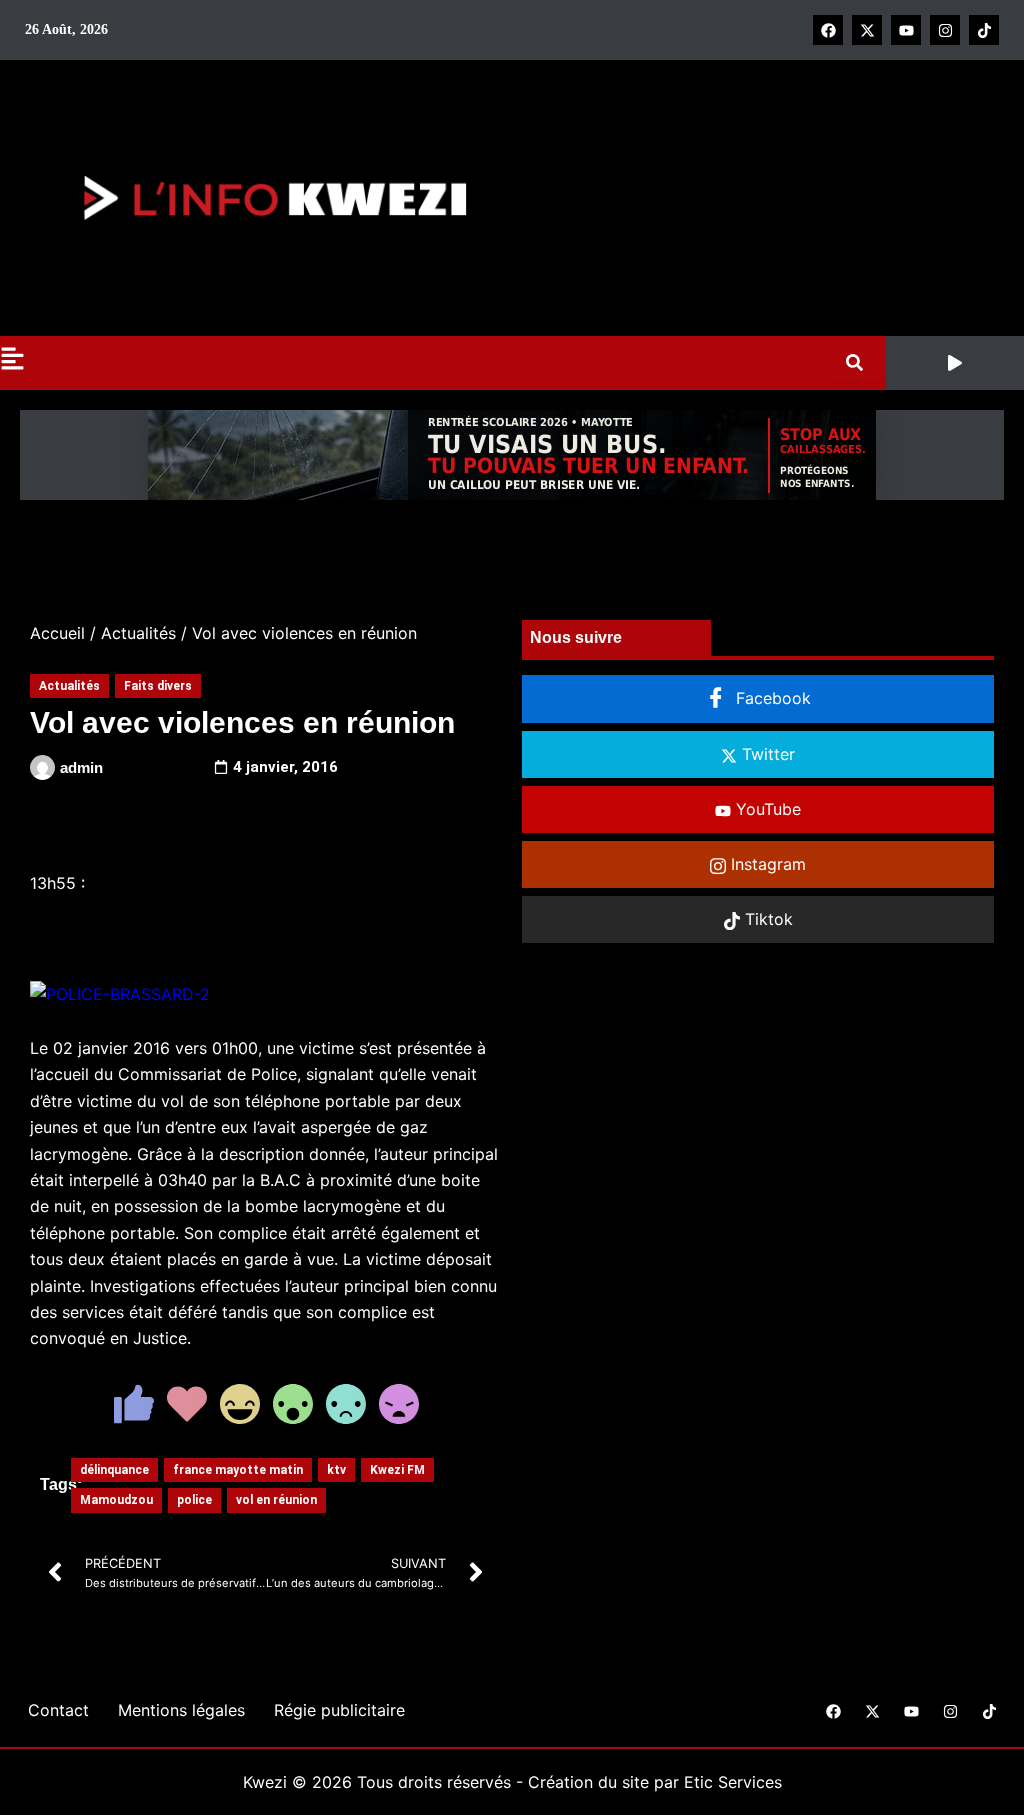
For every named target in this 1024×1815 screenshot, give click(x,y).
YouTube (766, 809)
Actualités (138, 633)
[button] (955, 363)
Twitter (766, 754)
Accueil (57, 633)
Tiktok (766, 919)
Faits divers (158, 686)
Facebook (771, 698)
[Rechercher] (858, 362)
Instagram (766, 864)
